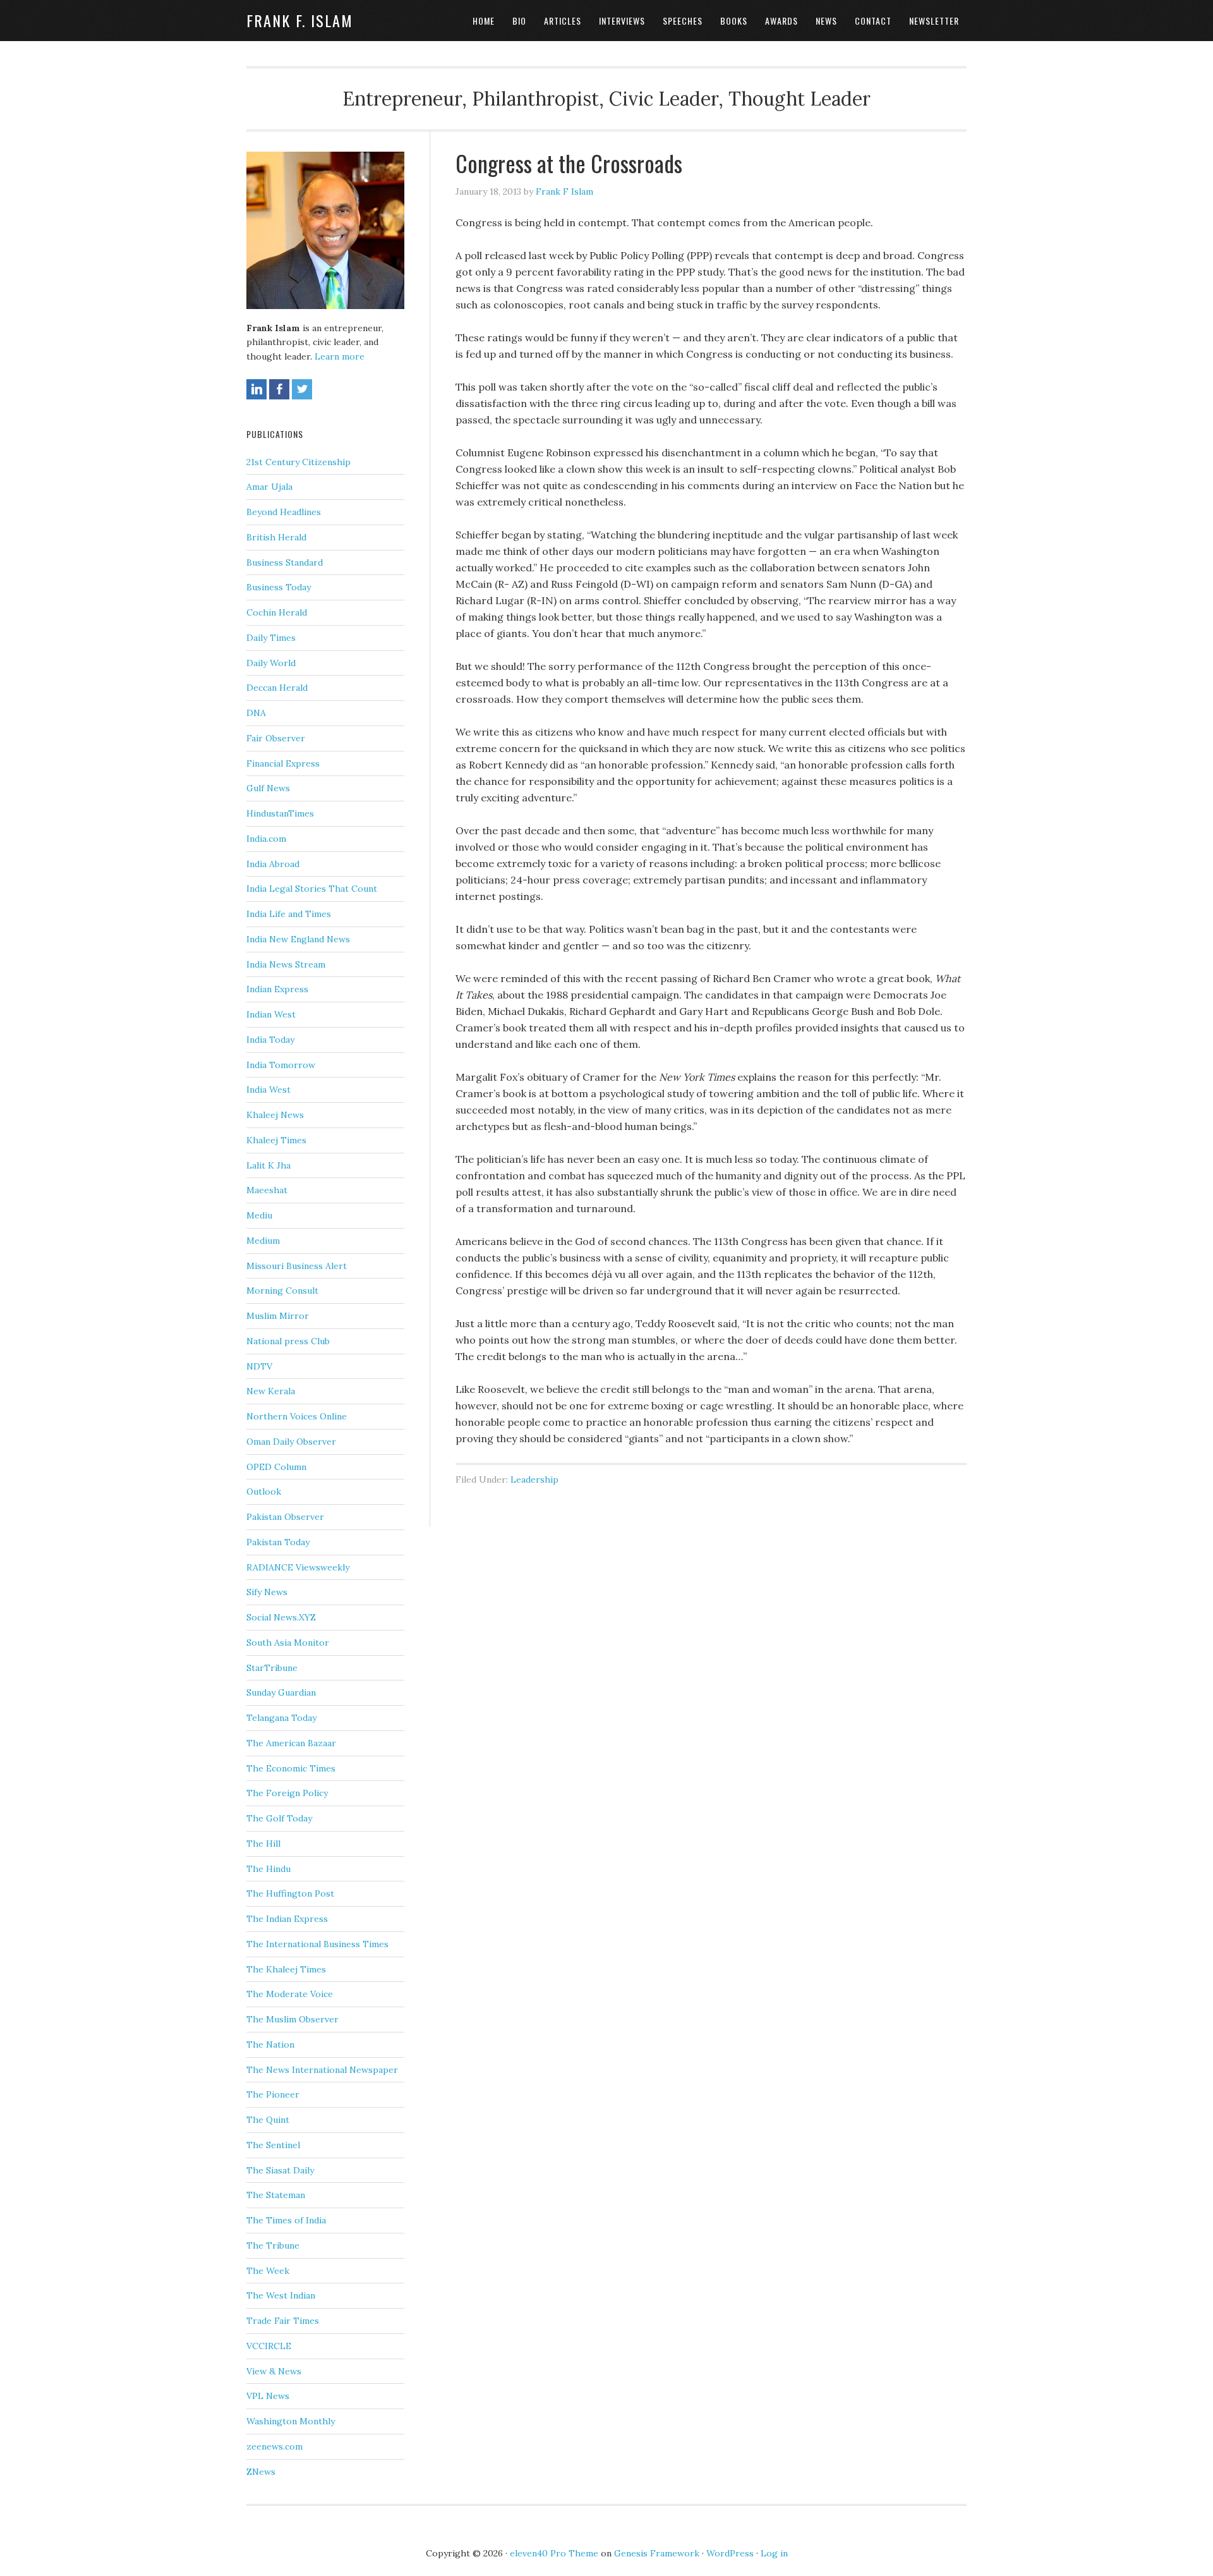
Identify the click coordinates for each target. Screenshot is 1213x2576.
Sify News (267, 1592)
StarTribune (272, 1668)
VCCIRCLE (269, 2346)
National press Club (288, 1341)
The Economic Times (291, 1768)
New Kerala (271, 1391)
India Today (270, 1040)
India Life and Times (289, 914)
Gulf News (268, 788)
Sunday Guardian (281, 1692)
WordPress (730, 2553)
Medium (263, 1241)
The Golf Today (279, 1818)
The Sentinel (273, 2145)
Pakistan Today (278, 1542)
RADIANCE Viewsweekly (298, 1567)
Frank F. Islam (300, 20)
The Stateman (276, 2195)
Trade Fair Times (283, 2321)
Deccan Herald (277, 688)
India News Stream (286, 964)
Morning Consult (282, 1291)
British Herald (276, 537)
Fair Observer (276, 738)
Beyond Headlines (284, 512)
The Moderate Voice (290, 1994)
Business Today (279, 587)
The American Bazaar (291, 1743)
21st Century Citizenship (299, 462)
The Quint (268, 2120)
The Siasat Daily (280, 2170)
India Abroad (273, 864)
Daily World (271, 663)
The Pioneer (273, 2094)
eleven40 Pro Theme (554, 2553)
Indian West (271, 1014)
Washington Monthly (291, 2421)
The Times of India (286, 2220)
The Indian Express (287, 1919)
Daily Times (271, 638)
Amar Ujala (269, 487)
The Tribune (273, 2245)
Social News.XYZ (281, 1617)
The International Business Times (317, 1944)
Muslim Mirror (278, 1316)
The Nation (270, 2044)
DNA (256, 713)
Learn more (340, 356)
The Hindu (269, 1869)
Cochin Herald (277, 612)
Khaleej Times (276, 1140)
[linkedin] (256, 389)
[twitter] (302, 389)
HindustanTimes (280, 813)
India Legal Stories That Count (312, 889)
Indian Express (277, 989)
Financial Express (283, 763)
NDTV (259, 1366)
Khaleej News (275, 1115)
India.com (266, 839)
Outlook (264, 1492)
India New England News (298, 939)
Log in (774, 2553)
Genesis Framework (657, 2553)
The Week (268, 2271)
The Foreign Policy (287, 1793)
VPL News (268, 2396)
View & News (274, 2371)
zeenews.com (275, 2446)
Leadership (534, 1479)
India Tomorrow (281, 1065)
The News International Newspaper (322, 2070)
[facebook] (279, 389)
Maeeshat (267, 1190)
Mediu (259, 1215)
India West (269, 1090)
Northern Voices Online (297, 1416)
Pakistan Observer (285, 1517)
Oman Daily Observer (291, 1442)
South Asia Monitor (288, 1643)
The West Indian (281, 2295)
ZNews (261, 2472)
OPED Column (276, 1467)
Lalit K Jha (269, 1165)
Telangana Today (281, 1718)
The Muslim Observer (293, 2019)
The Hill (263, 1844)
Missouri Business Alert (297, 1266)
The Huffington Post (290, 1893)
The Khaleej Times (286, 1969)
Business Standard (285, 562)
